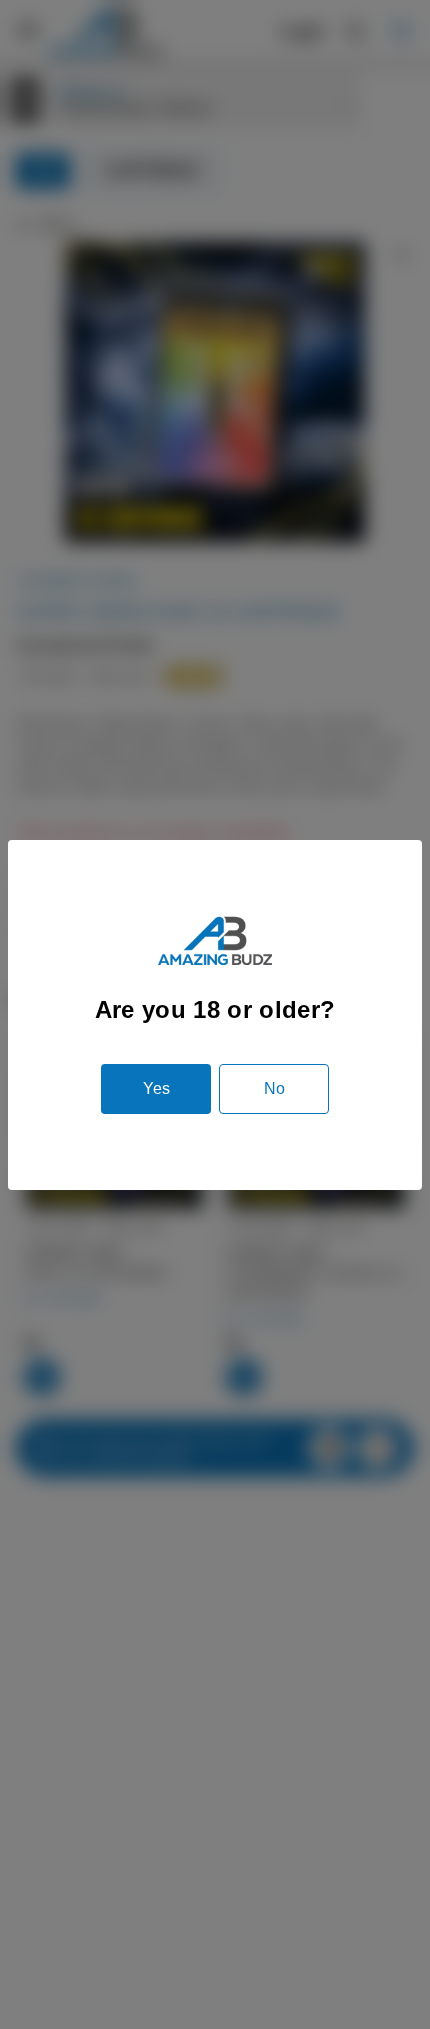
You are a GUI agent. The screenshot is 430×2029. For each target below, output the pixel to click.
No (274, 1088)
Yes (156, 1088)
